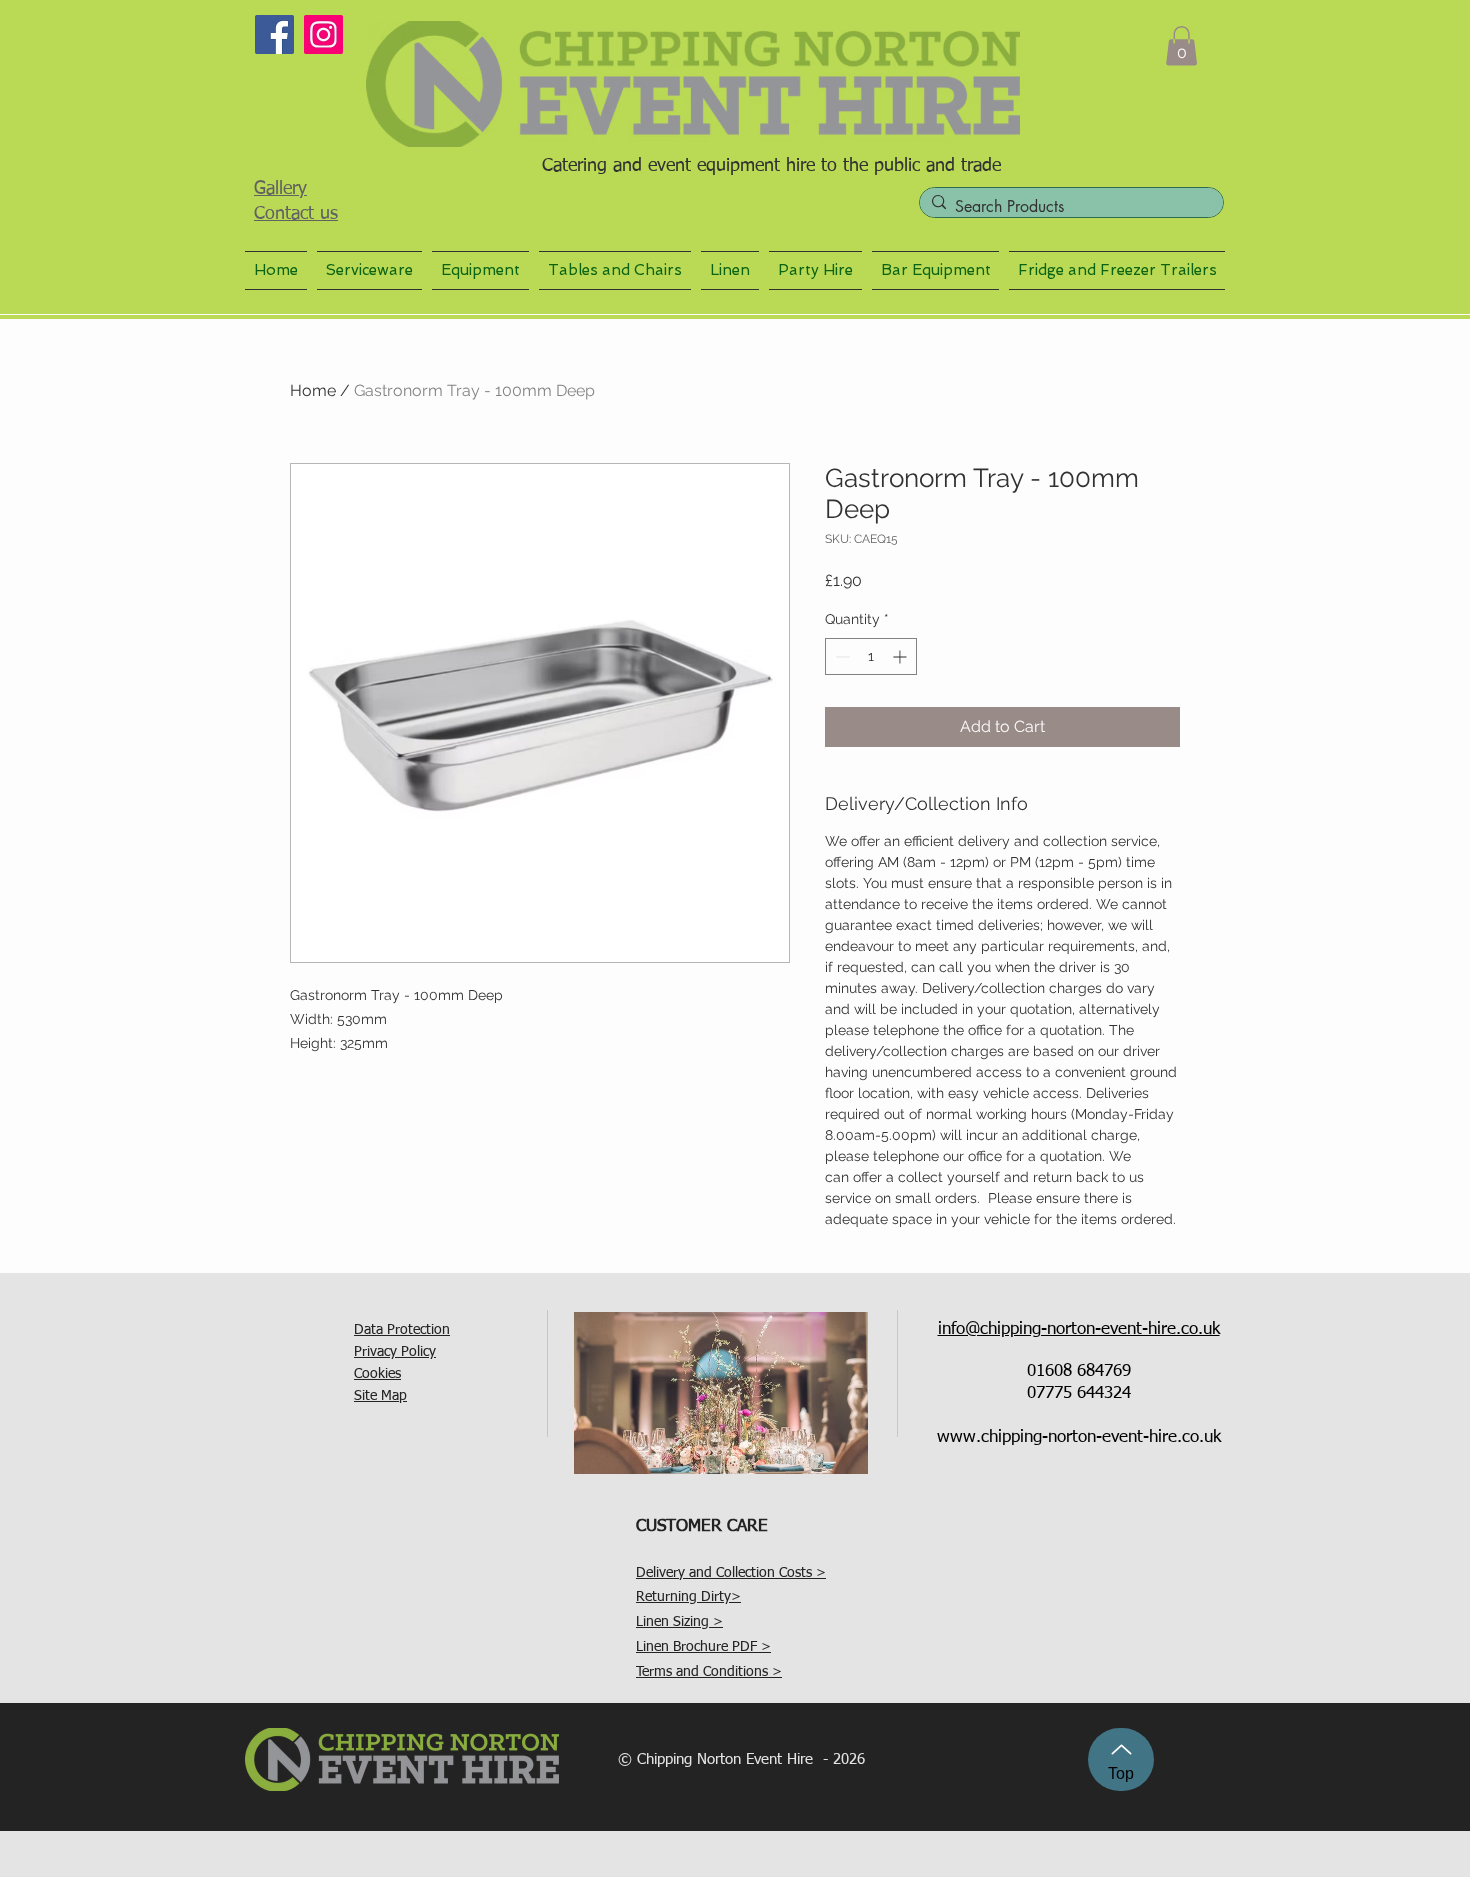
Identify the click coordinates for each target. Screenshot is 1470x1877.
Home (313, 390)
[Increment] (901, 656)
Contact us (296, 214)
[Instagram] (323, 34)
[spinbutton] (871, 656)
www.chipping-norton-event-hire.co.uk (1079, 1437)
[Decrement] (840, 656)
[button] (1181, 45)
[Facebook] (274, 34)
